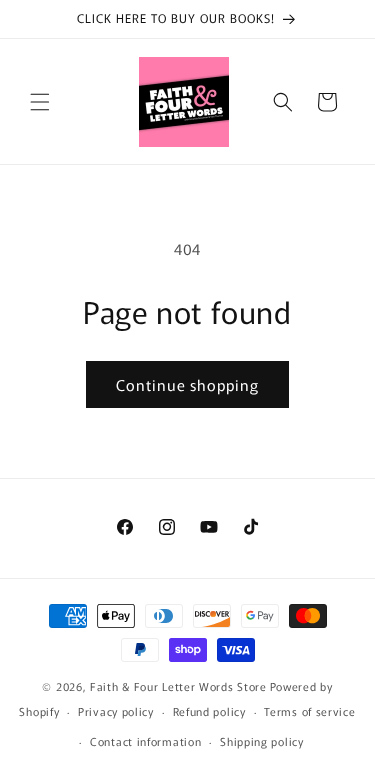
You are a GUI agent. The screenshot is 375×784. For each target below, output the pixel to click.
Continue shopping (187, 384)
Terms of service (309, 711)
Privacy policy (116, 711)
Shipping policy (262, 741)
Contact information (145, 741)
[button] (40, 102)
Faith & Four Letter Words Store (178, 686)
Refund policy (209, 711)
